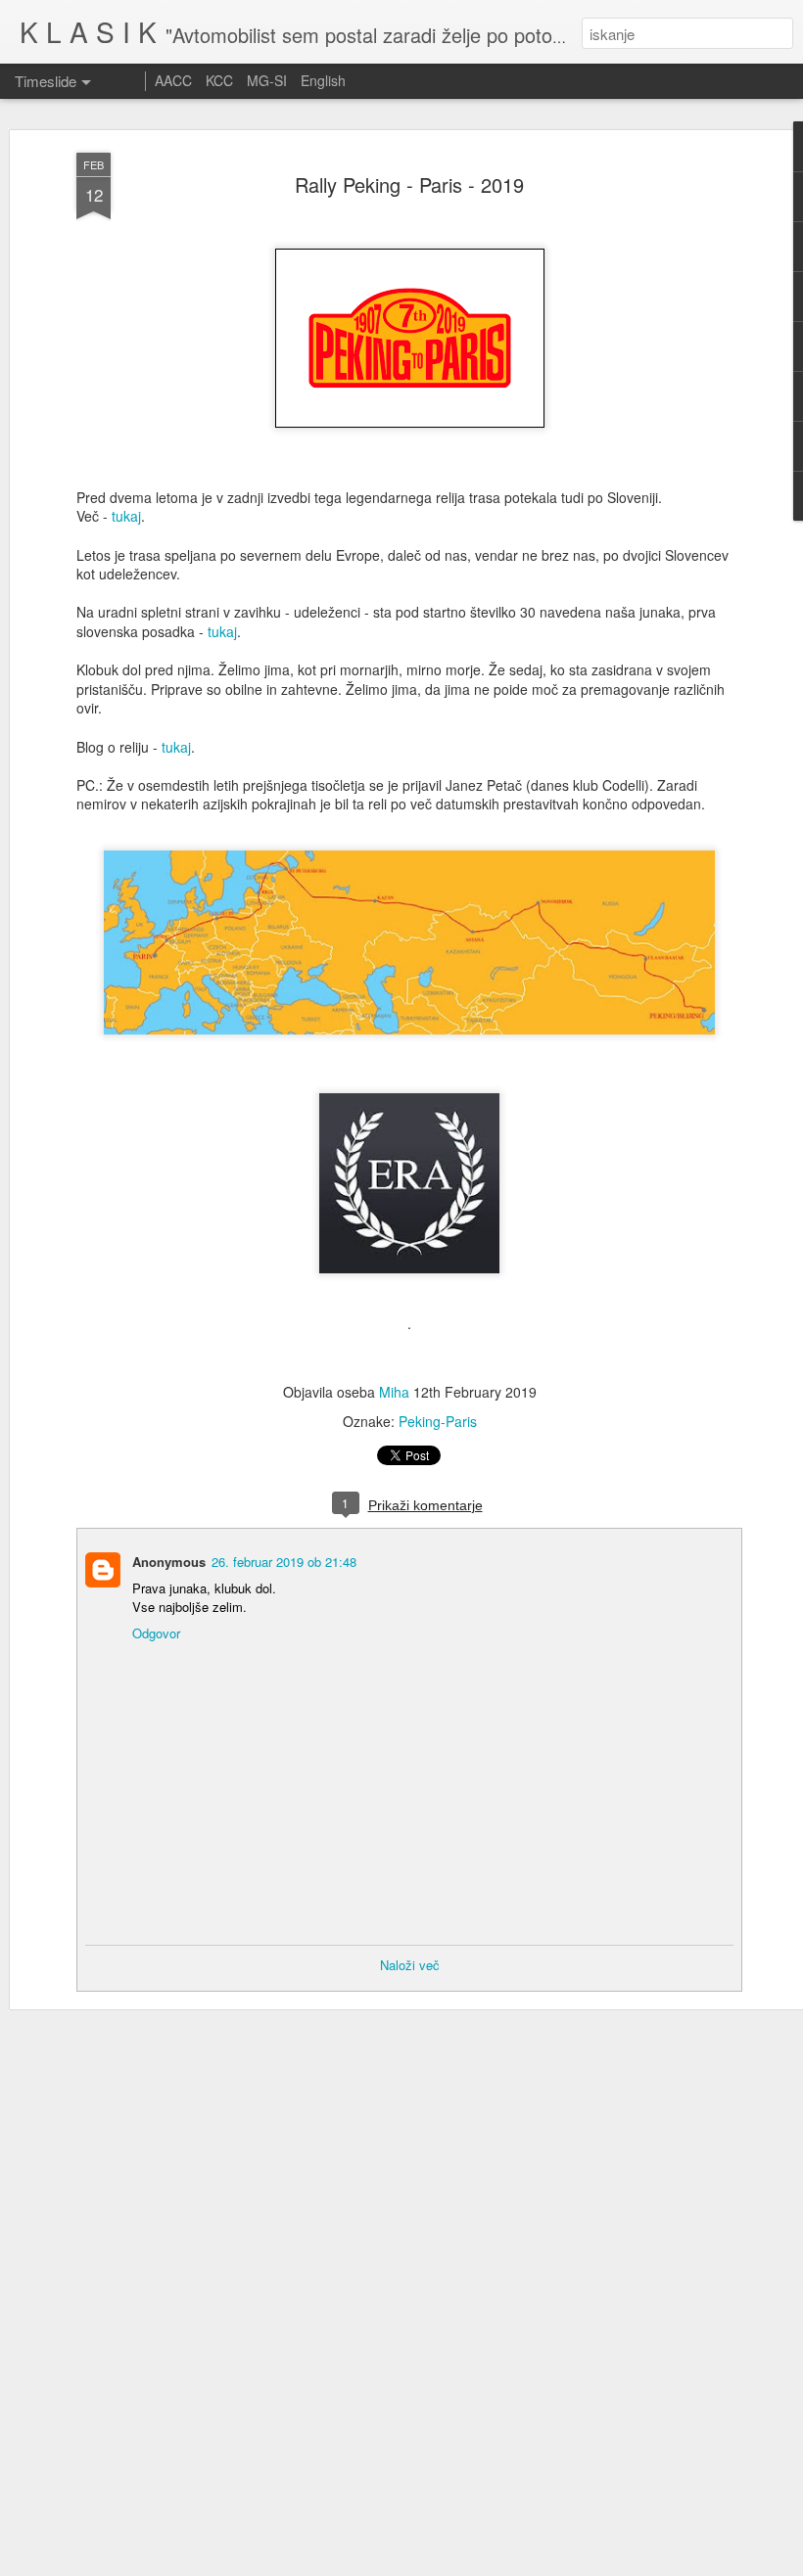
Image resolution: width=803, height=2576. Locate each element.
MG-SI (267, 80)
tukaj (126, 516)
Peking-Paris (438, 1421)
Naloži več (410, 1965)
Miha (394, 1392)
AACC (173, 80)
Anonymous (169, 1562)
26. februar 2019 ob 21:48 (284, 1562)
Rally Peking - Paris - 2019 (409, 184)
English (323, 80)
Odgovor (156, 1633)
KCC (219, 80)
